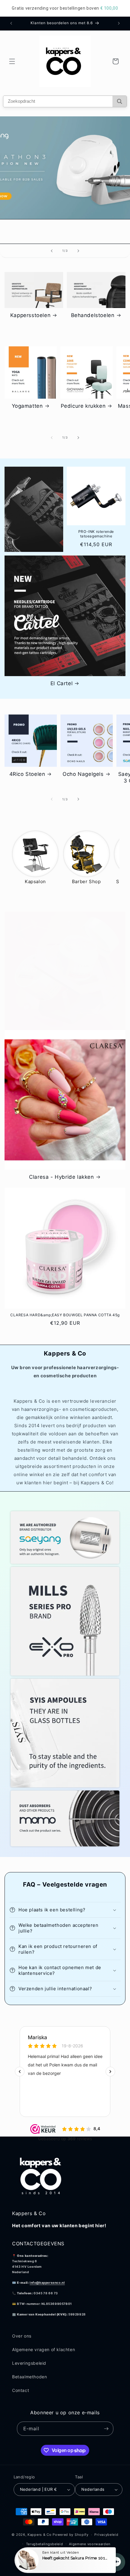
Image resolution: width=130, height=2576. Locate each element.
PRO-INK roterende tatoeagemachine (96, 534)
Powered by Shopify (71, 2535)
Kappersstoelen (30, 315)
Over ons (22, 2336)
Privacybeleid (106, 2535)
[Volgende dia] (78, 251)
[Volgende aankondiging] (119, 23)
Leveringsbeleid (29, 2363)
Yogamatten (27, 406)
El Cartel (62, 683)
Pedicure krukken (83, 406)
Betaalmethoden (29, 2377)
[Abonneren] (106, 2429)
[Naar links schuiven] (52, 438)
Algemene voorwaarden (89, 2544)
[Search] (120, 101)
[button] (12, 61)
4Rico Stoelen (27, 774)
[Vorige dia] (52, 251)
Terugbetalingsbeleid (45, 2544)
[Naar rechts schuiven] (78, 438)
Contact (21, 2390)
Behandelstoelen (93, 315)
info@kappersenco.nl (47, 2283)
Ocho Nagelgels (83, 774)
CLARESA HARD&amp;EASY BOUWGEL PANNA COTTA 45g (65, 1315)
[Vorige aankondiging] (11, 23)
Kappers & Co (39, 2535)
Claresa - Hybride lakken (61, 1177)
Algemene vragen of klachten (44, 2349)
